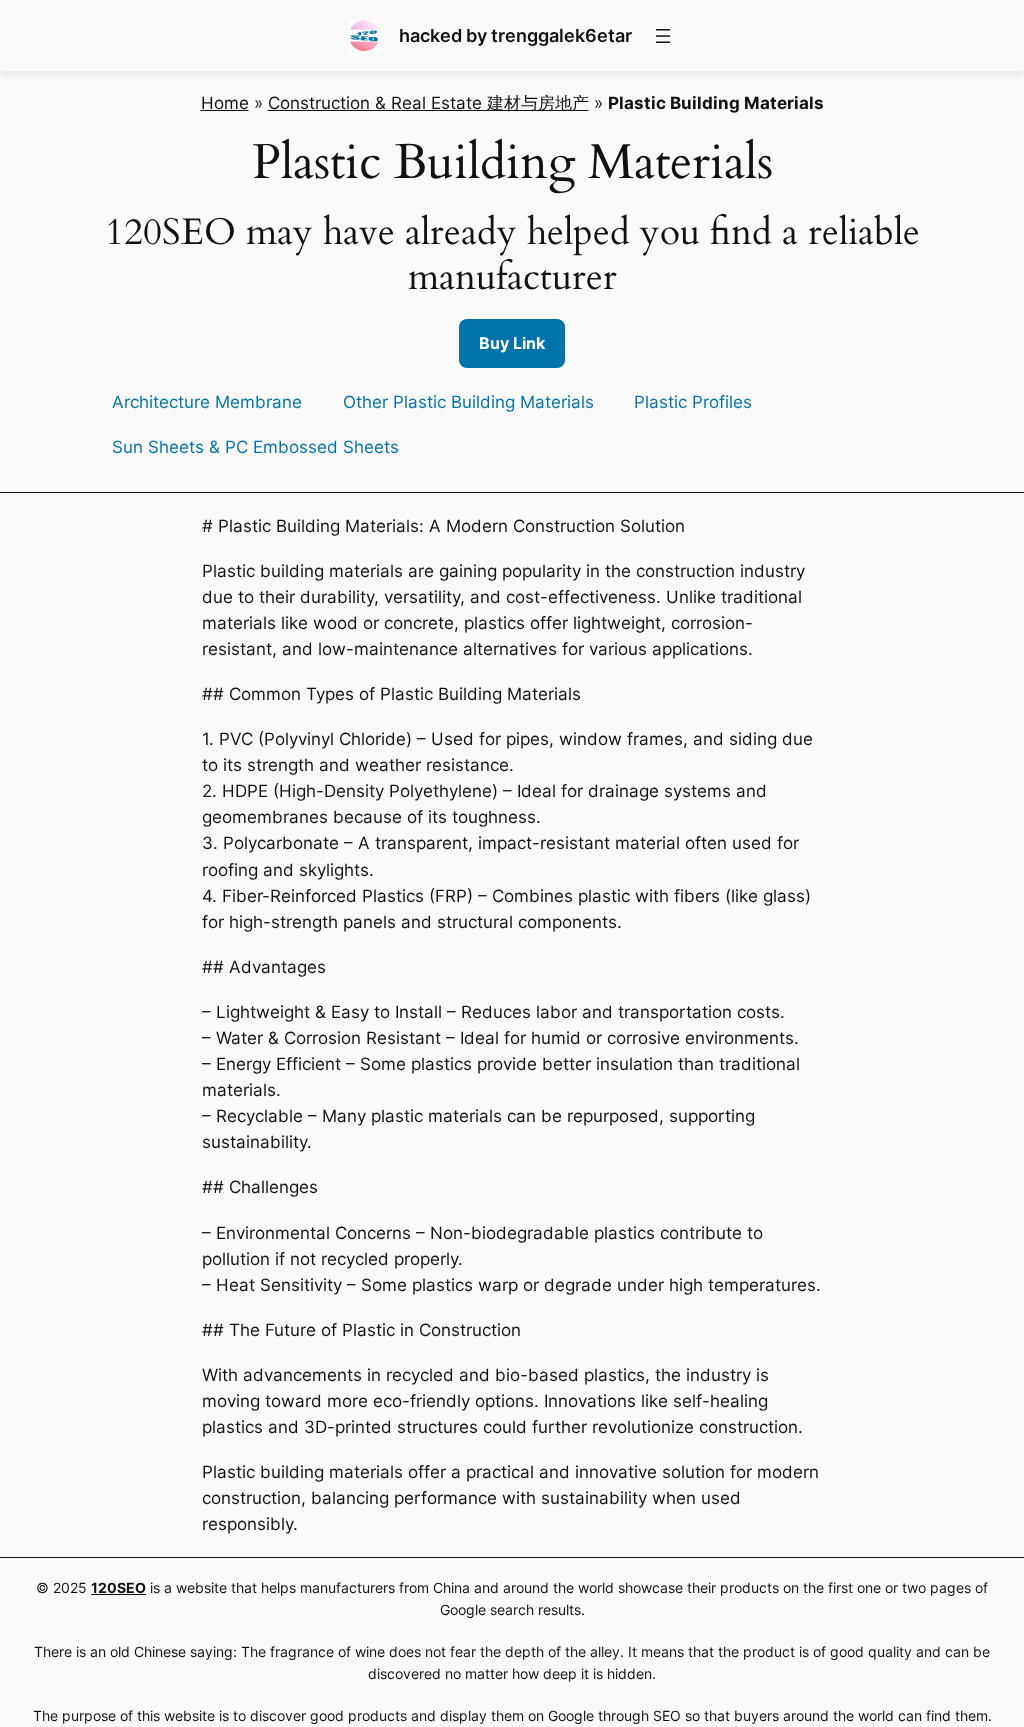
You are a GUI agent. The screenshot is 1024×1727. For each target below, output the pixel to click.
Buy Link (512, 343)
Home (225, 103)
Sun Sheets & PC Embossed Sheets (255, 447)
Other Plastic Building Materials (468, 402)
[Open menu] (663, 36)
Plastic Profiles (693, 402)
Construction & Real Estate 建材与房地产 (428, 103)
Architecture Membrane (207, 402)
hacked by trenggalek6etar (515, 35)
